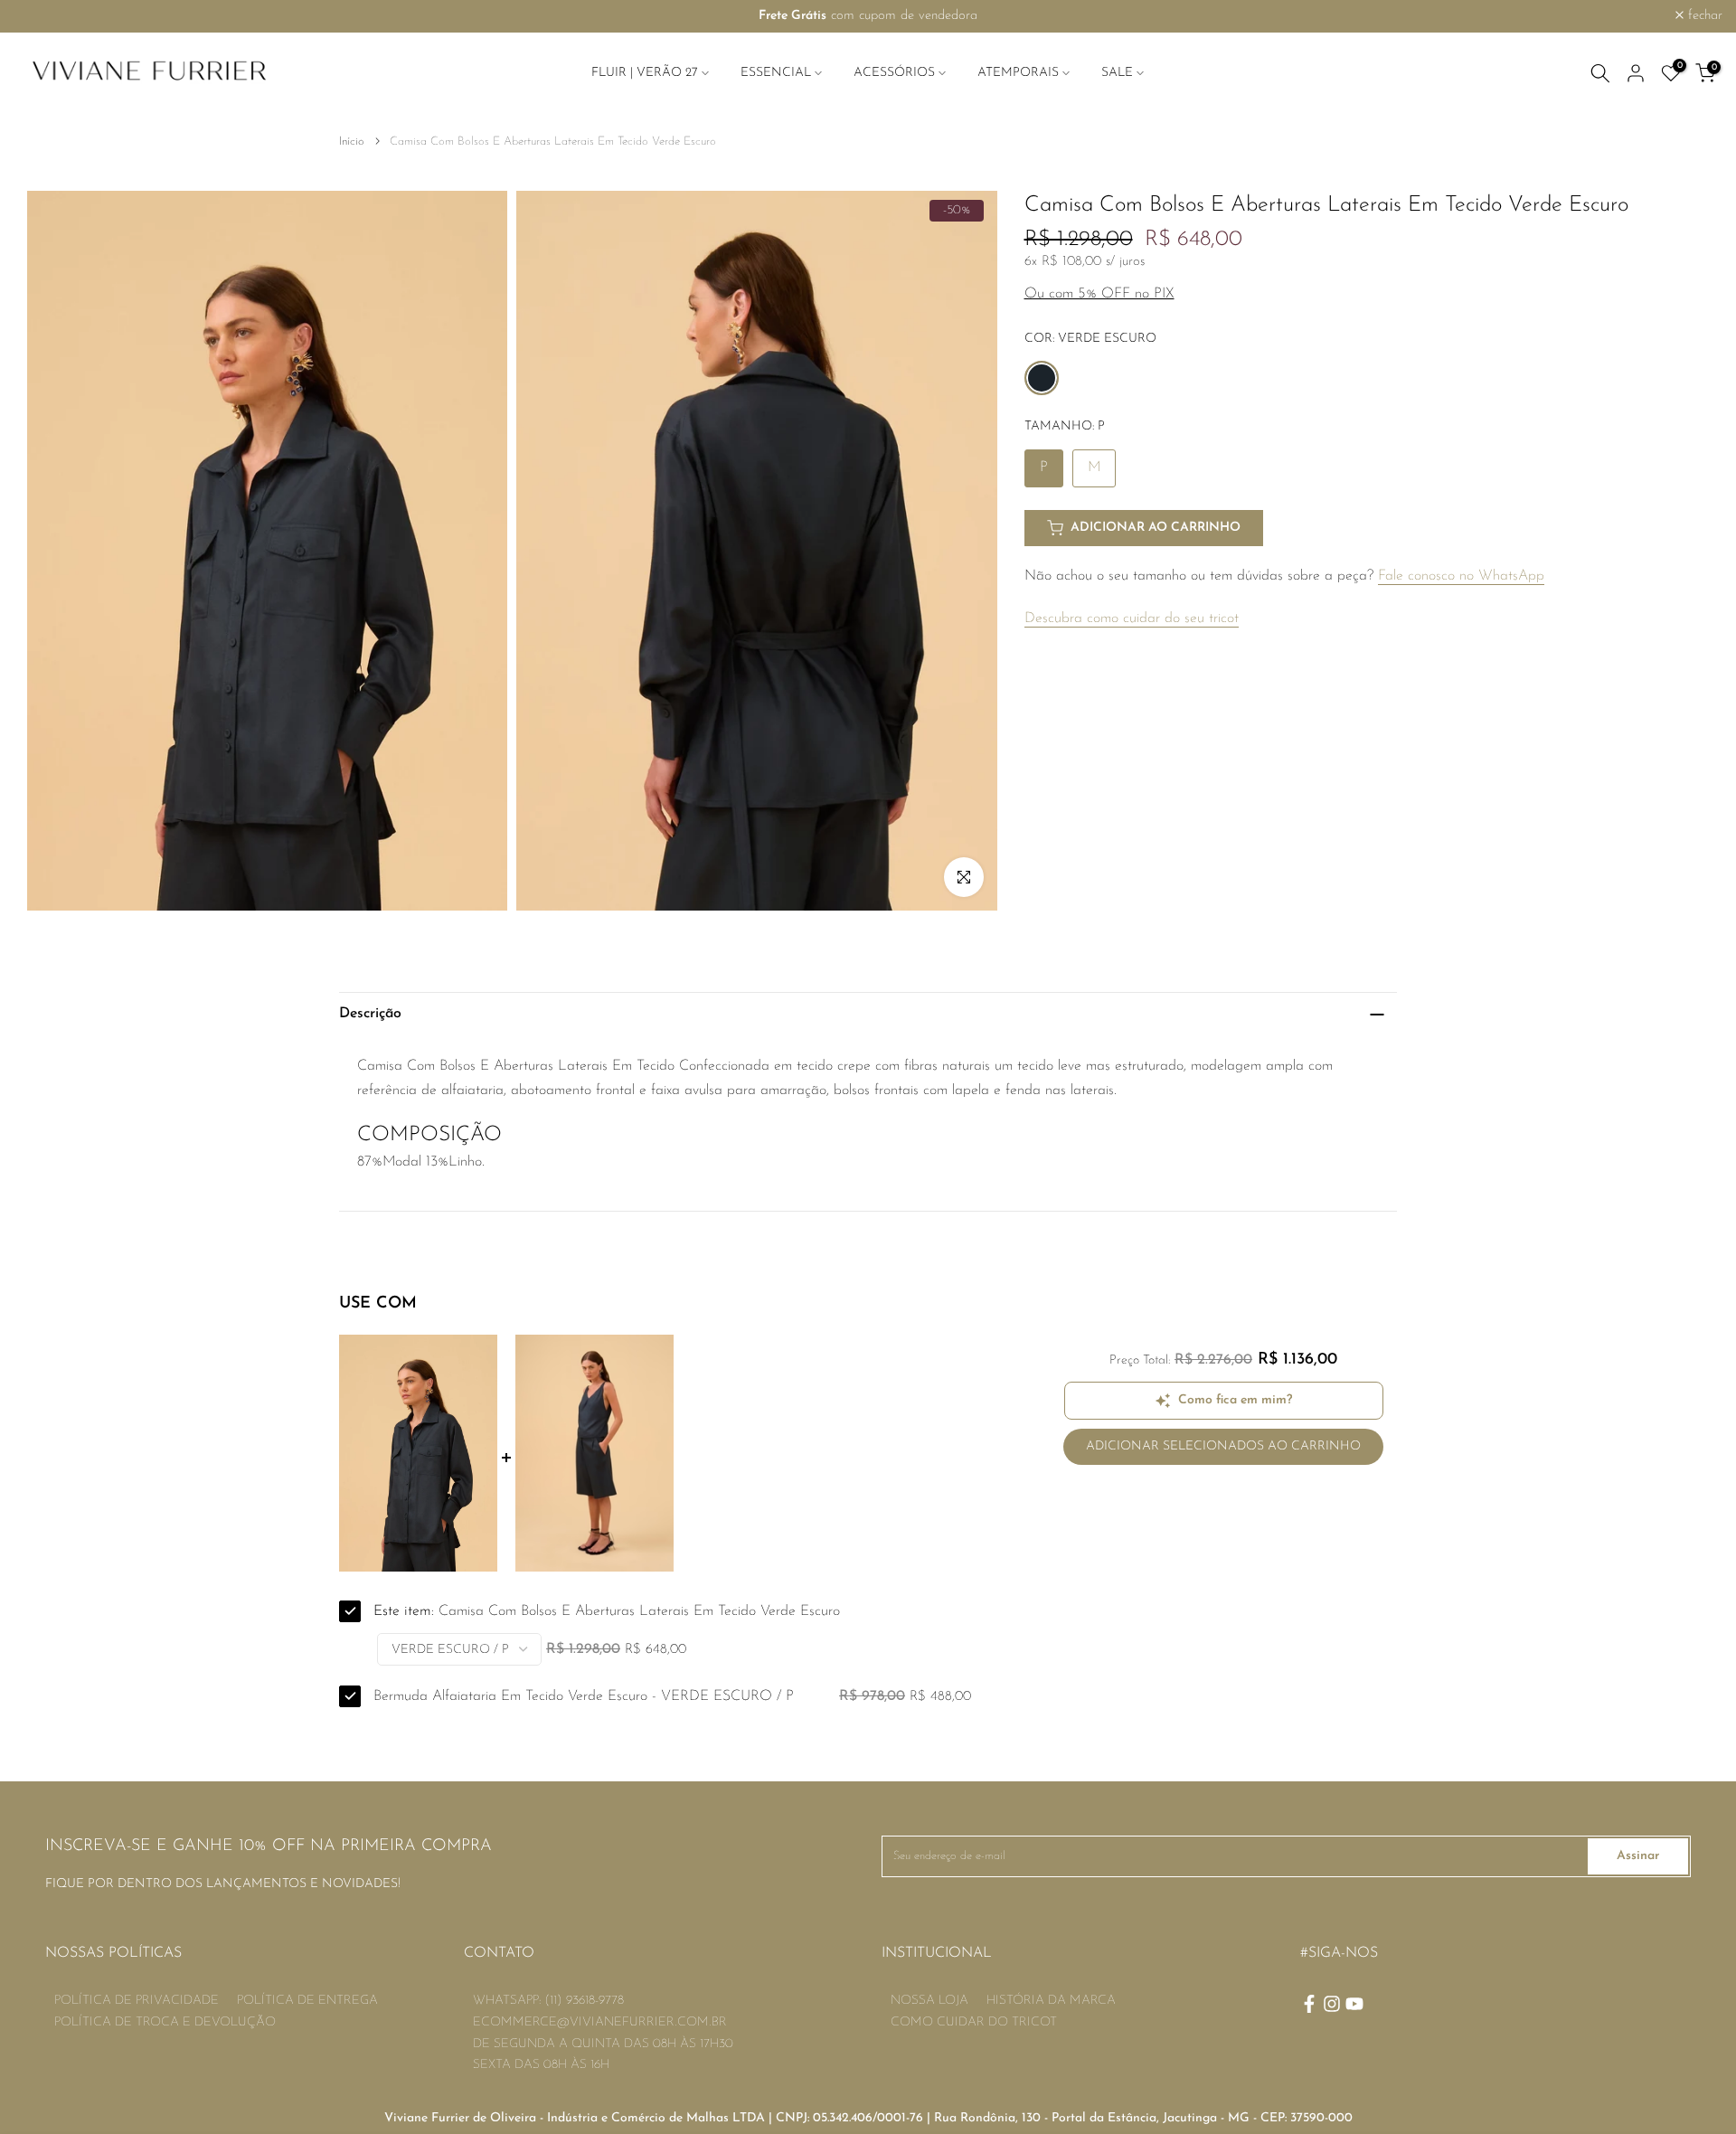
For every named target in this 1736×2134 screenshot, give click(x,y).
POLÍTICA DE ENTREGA (307, 2001)
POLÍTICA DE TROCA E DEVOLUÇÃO (165, 2022)
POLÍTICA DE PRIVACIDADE (137, 2001)
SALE (1117, 73)
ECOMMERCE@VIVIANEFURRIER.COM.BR (600, 2022)
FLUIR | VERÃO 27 (645, 73)
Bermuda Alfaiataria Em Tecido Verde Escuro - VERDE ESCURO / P (584, 1696)
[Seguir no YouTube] (1354, 2004)
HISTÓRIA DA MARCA (1051, 2001)
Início (352, 142)
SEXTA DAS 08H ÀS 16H (541, 2065)
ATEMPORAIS (1018, 73)
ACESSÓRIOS (894, 73)
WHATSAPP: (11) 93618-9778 (548, 2001)
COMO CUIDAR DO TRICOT (974, 2022)
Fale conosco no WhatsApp (1461, 576)
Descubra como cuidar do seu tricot (1132, 618)
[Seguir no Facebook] (1309, 2004)
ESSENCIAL (776, 73)
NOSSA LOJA (929, 2001)
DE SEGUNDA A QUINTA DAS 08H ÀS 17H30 (603, 2044)
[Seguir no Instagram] (1332, 2004)
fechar (41, 16)
